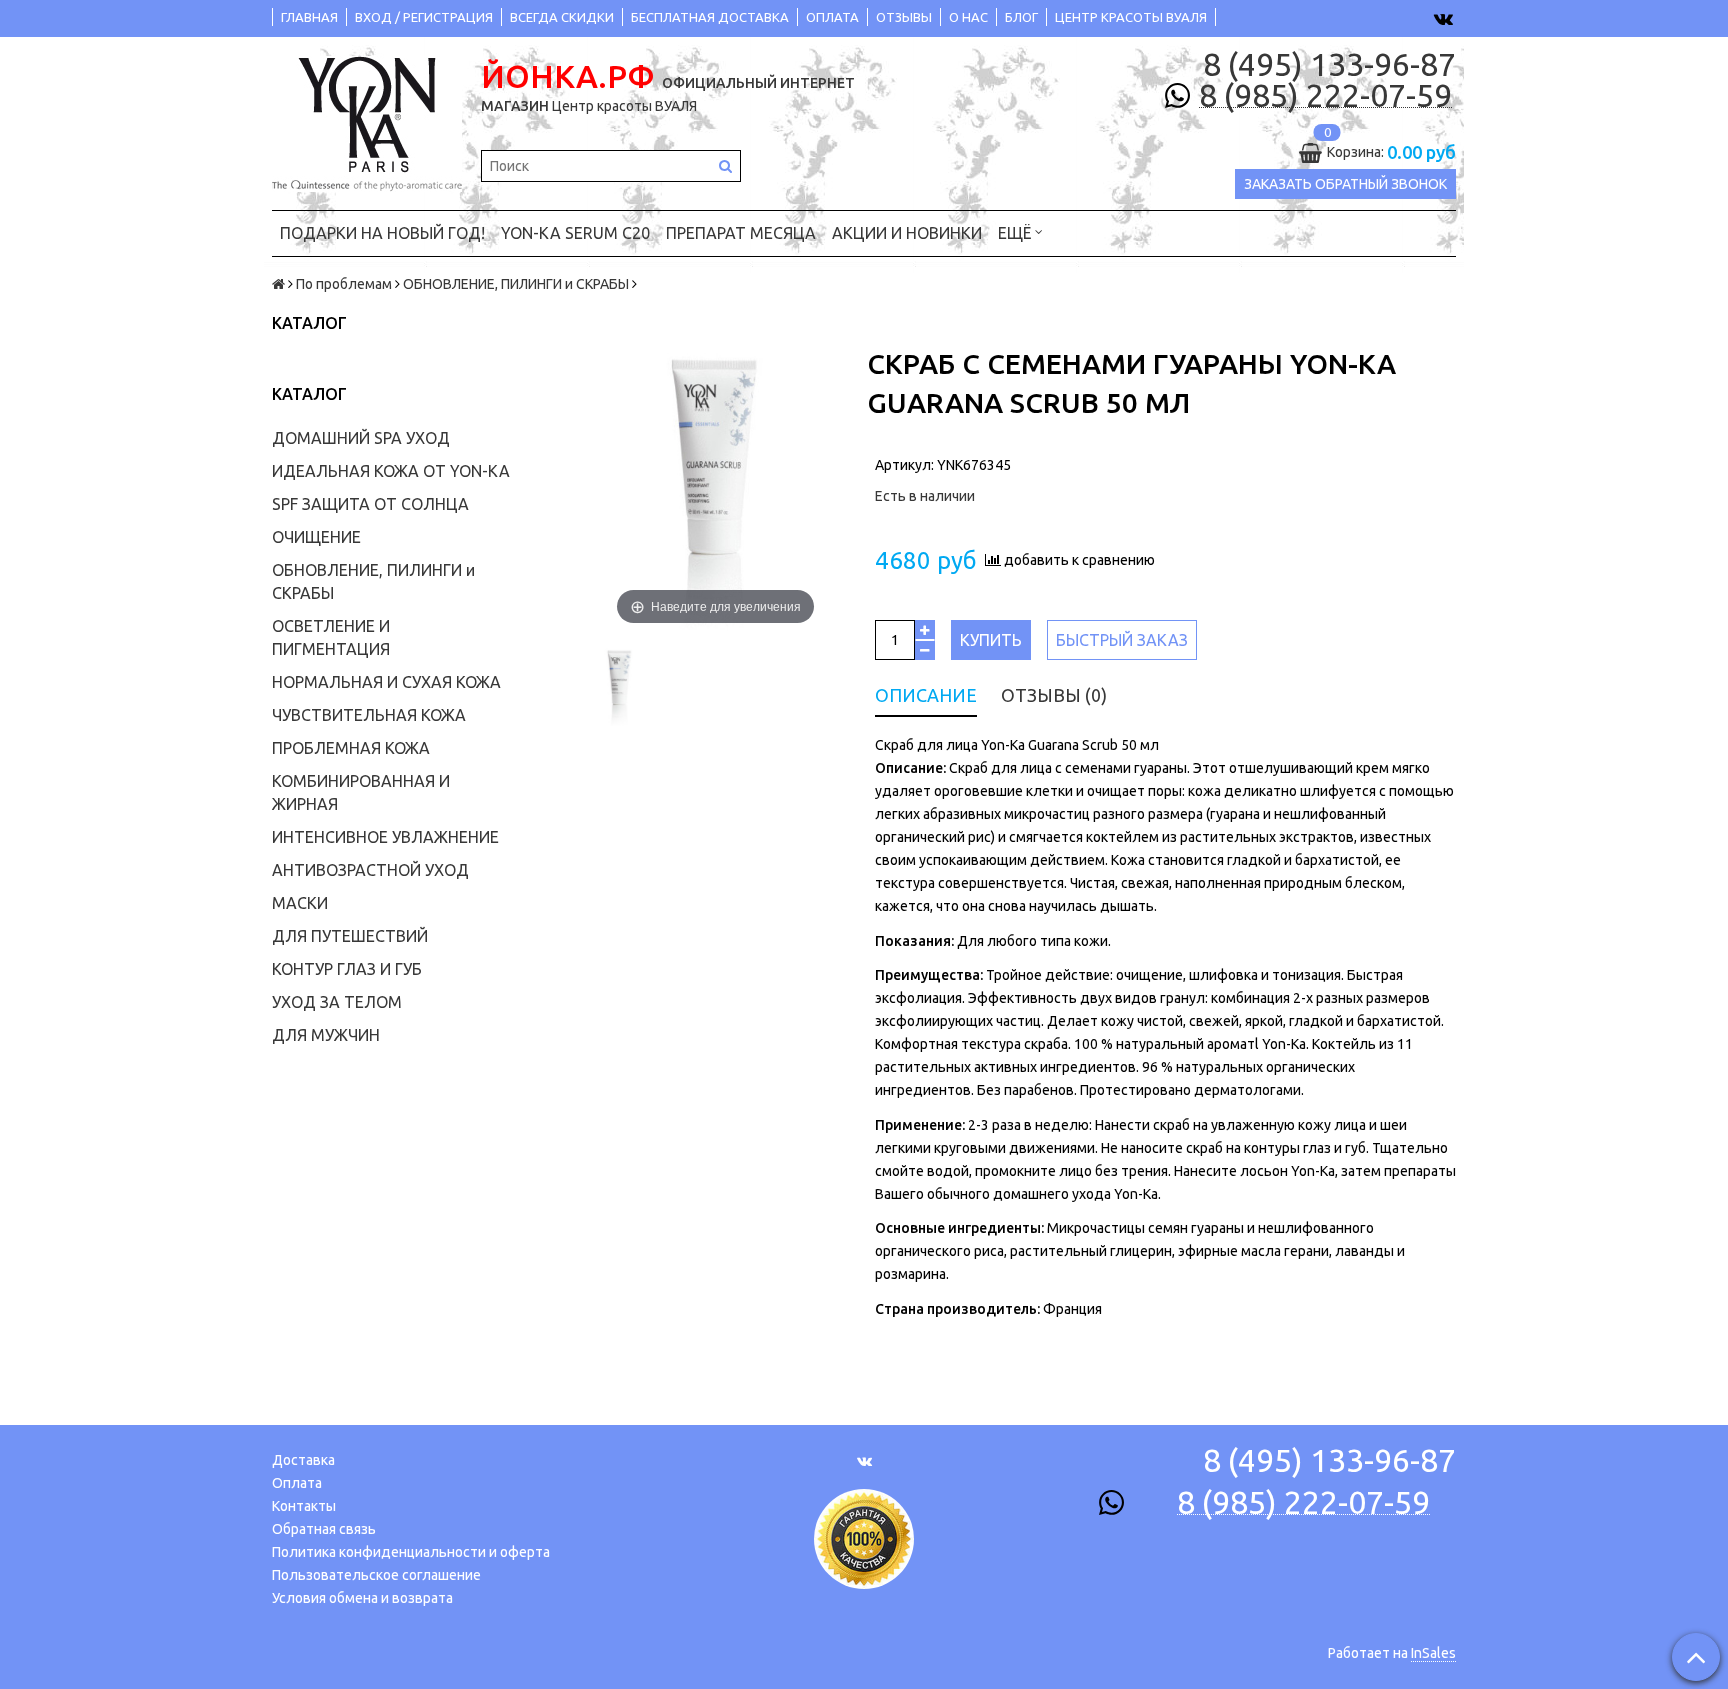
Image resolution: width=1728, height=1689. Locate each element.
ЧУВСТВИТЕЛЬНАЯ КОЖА (369, 715)
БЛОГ (1021, 17)
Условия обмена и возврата (362, 1598)
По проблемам (344, 284)
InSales (1433, 1653)
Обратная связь (324, 1529)
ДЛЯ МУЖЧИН (326, 1035)
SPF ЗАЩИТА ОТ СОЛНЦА (370, 504)
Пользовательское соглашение (376, 1575)
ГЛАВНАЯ (309, 17)
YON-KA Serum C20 (575, 233)
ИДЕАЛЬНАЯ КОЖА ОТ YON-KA (391, 471)
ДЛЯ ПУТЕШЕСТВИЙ (350, 936)
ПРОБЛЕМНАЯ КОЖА (351, 748)
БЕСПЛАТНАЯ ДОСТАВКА (710, 17)
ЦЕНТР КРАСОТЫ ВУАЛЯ (1131, 17)
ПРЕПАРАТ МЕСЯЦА (741, 233)
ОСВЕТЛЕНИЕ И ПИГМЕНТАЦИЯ (331, 637)
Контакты (304, 1506)
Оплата (297, 1483)
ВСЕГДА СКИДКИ (562, 17)
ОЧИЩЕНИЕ (316, 537)
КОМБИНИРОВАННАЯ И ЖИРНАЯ (361, 792)
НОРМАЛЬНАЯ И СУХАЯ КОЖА (386, 682)
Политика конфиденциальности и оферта (411, 1552)
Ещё (1014, 233)
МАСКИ (300, 903)
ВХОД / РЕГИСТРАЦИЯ (424, 17)
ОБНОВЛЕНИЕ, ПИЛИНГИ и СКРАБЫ (516, 284)
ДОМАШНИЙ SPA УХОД (361, 438)
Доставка (303, 1460)
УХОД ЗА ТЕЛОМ (337, 1002)
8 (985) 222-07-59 (1325, 96)
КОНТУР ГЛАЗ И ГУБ (347, 969)
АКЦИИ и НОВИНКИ (907, 233)
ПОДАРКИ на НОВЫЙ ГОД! (382, 233)
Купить (991, 640)
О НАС (968, 17)
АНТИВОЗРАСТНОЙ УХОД (370, 870)
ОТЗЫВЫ (904, 17)
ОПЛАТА (832, 17)
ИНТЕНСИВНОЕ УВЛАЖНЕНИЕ (385, 837)
